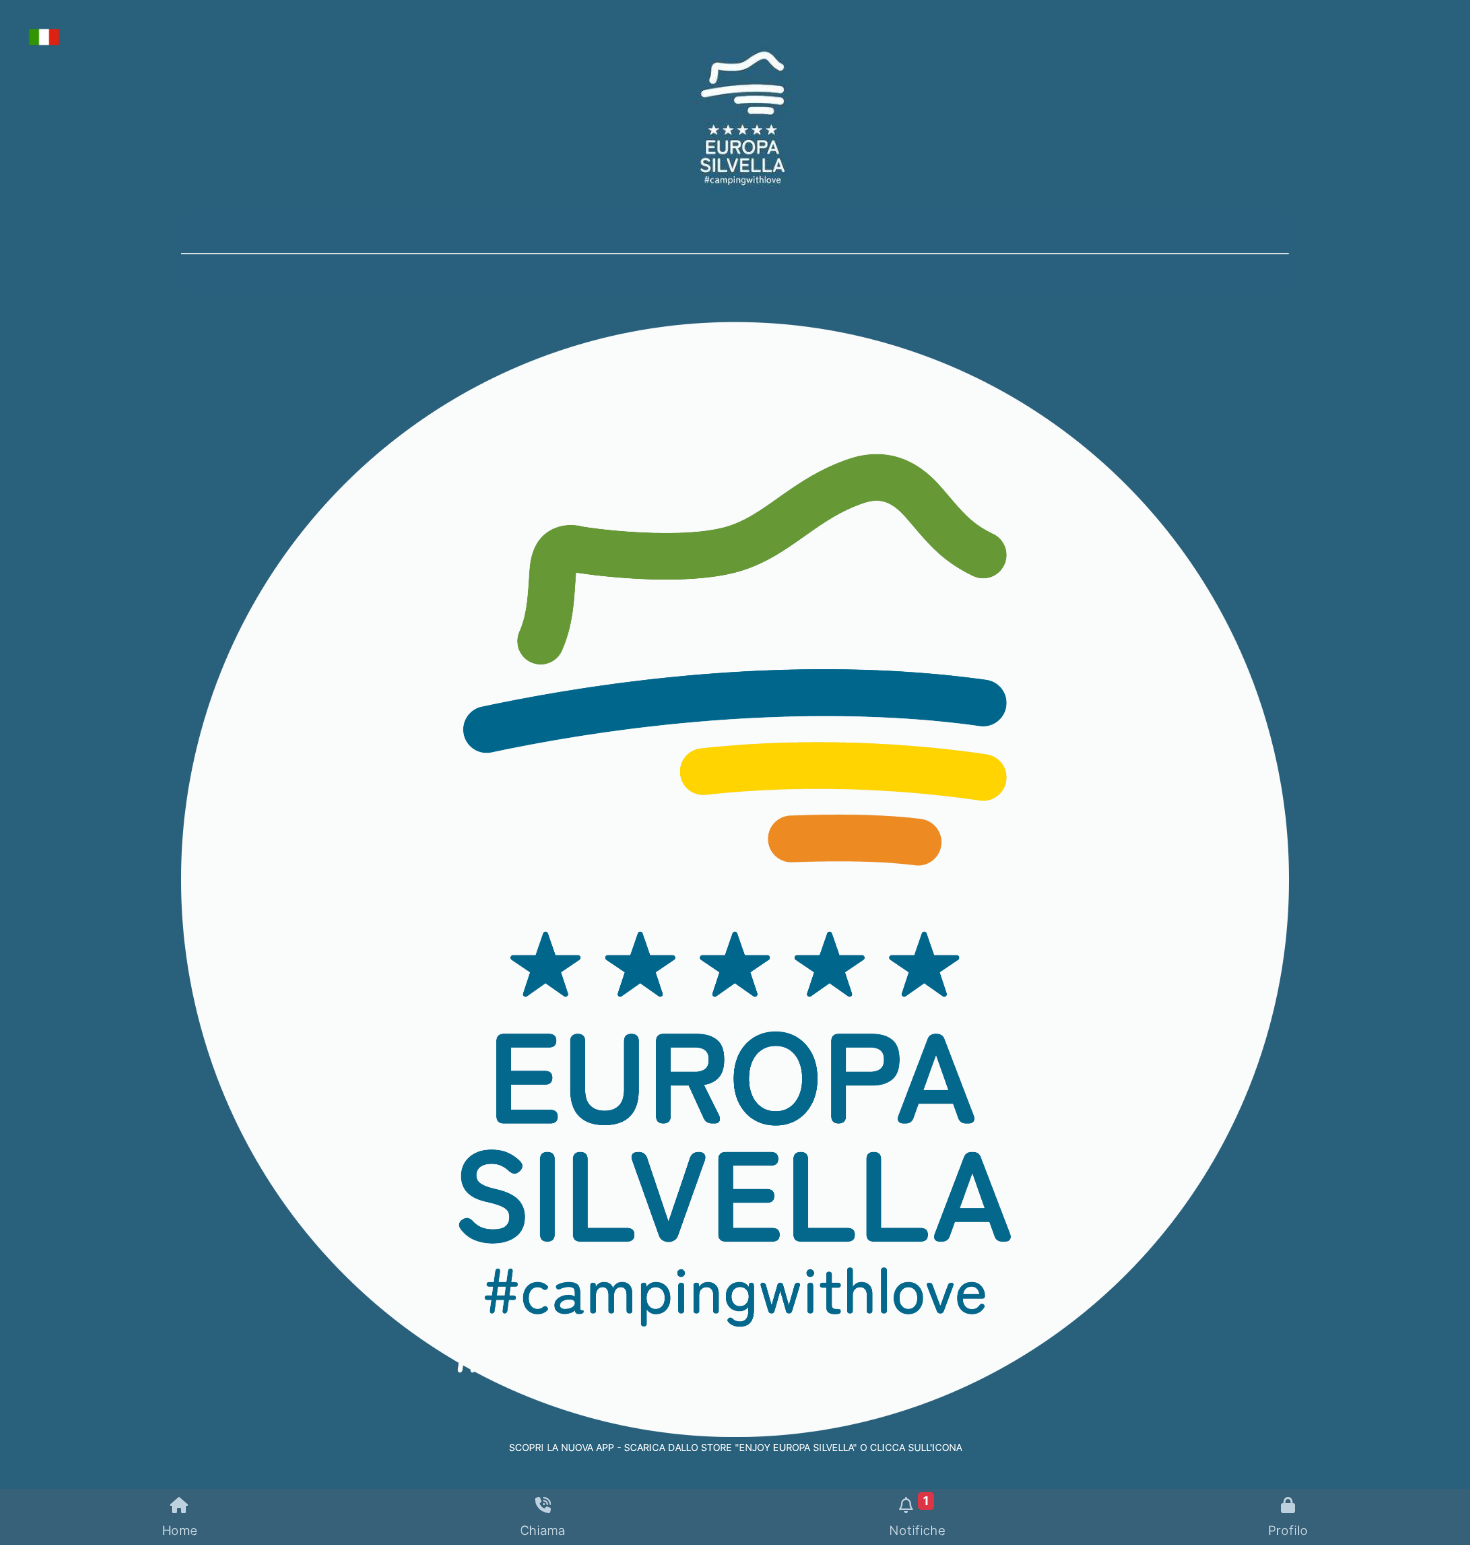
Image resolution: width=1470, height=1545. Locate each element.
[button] (264, 252)
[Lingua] (44, 35)
